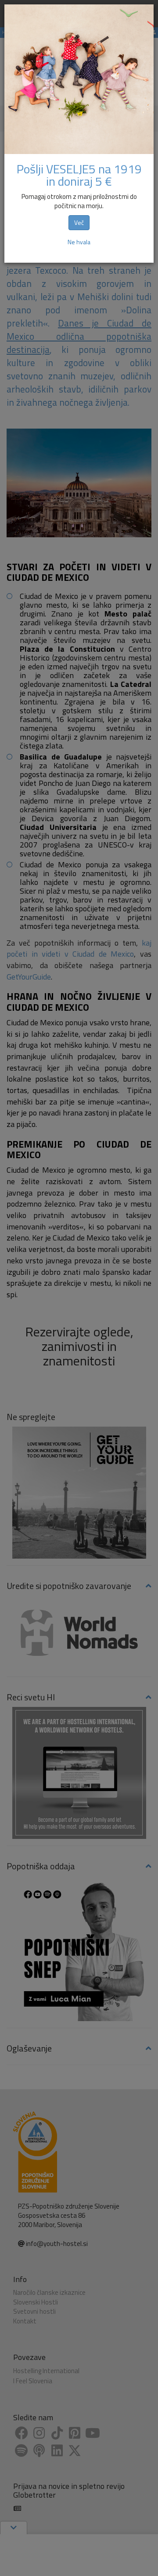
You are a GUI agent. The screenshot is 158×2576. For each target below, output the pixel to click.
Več (79, 222)
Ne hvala (79, 242)
